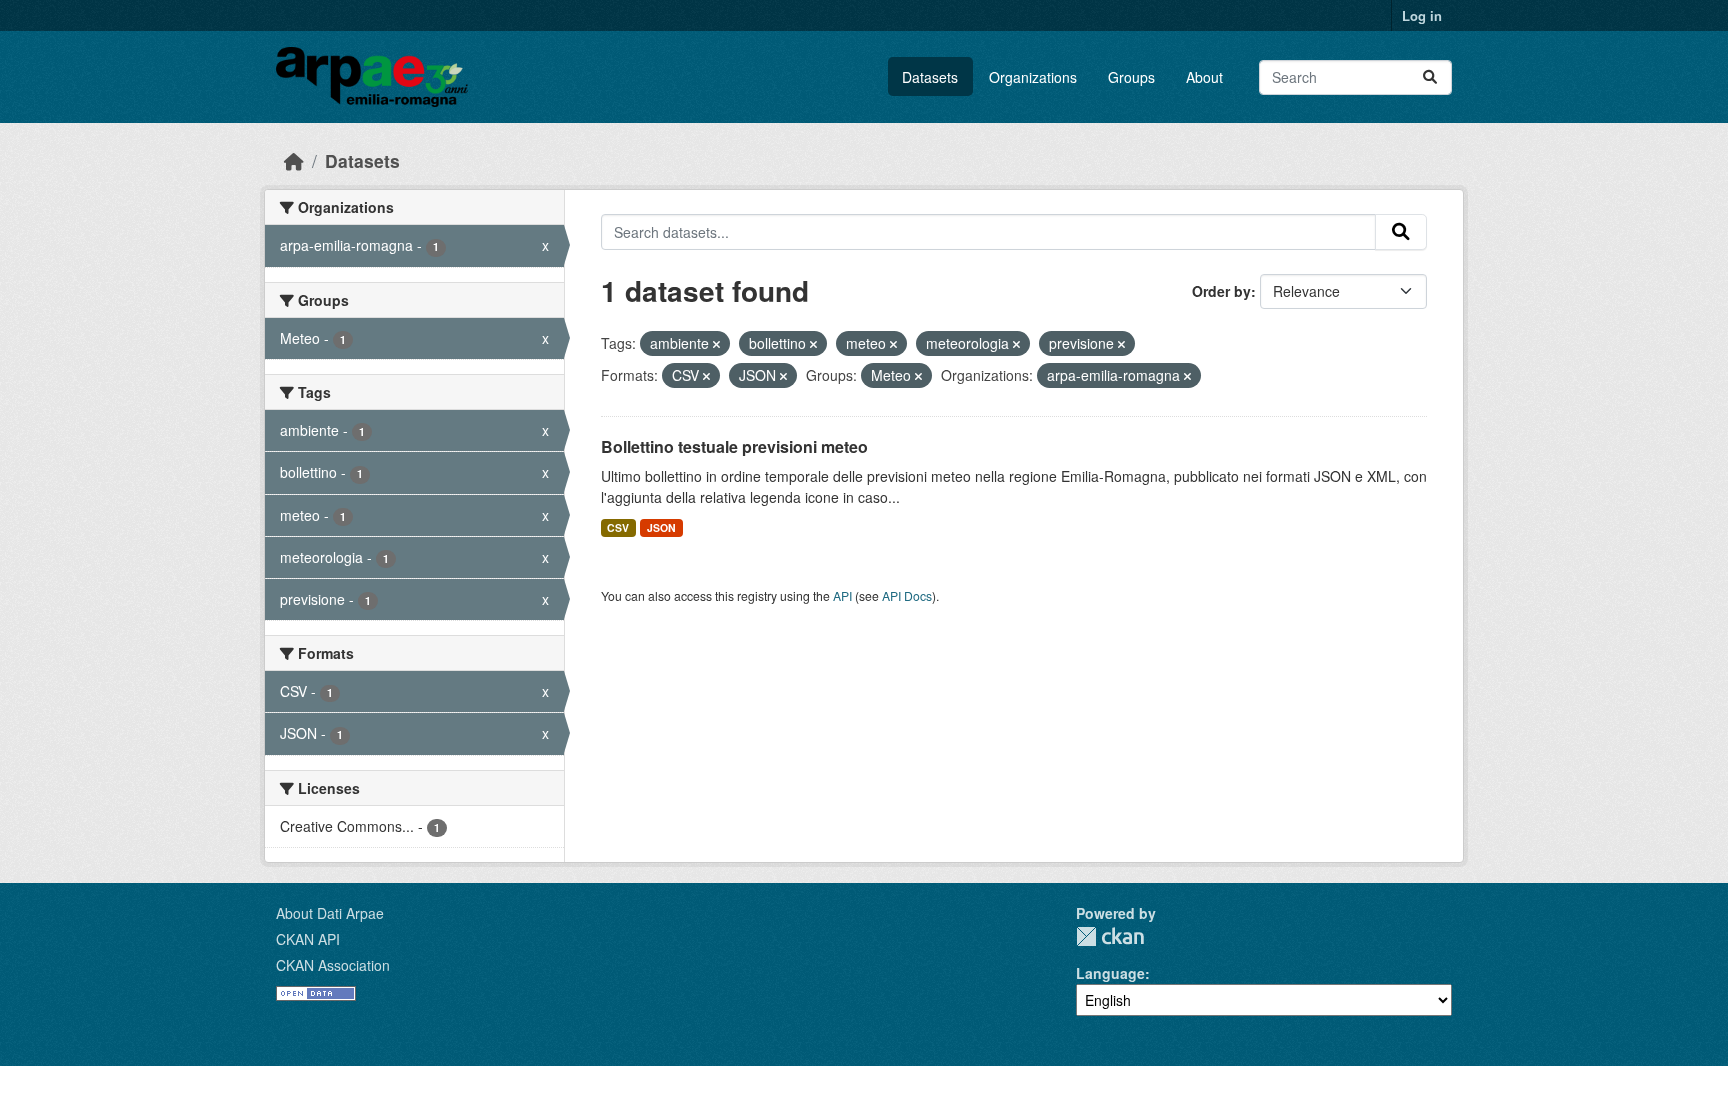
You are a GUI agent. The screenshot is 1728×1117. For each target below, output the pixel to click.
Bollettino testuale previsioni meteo (734, 446)
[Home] (294, 160)
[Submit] (1430, 77)
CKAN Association (333, 965)
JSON (661, 527)
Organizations (1033, 77)
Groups (1131, 77)
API (842, 595)
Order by (1221, 291)
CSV (618, 527)
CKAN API (308, 939)
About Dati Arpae (330, 913)
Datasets (930, 77)
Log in (1422, 15)
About (1204, 77)
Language (1110, 973)
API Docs (907, 595)
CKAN (1110, 936)
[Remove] (716, 344)
